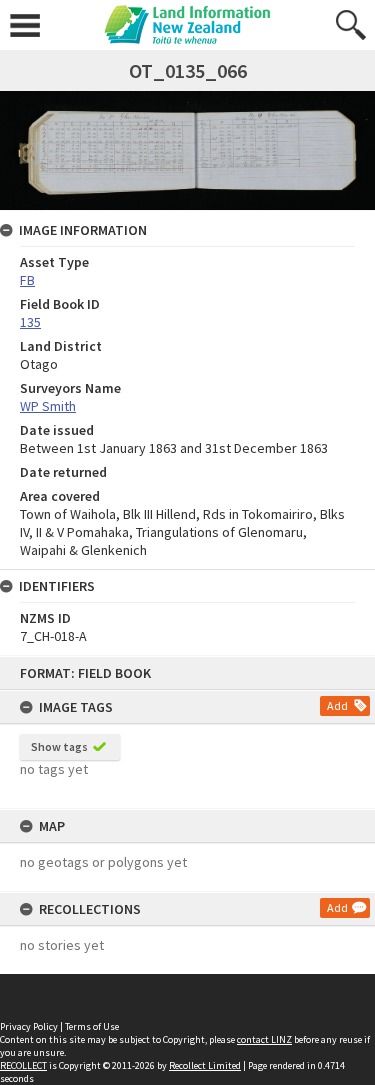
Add (337, 705)
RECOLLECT (23, 1065)
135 (30, 322)
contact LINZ (264, 1039)
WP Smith (48, 406)
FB (27, 280)
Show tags (59, 746)
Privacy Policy (29, 1026)
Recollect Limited (205, 1065)
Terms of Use (92, 1026)
